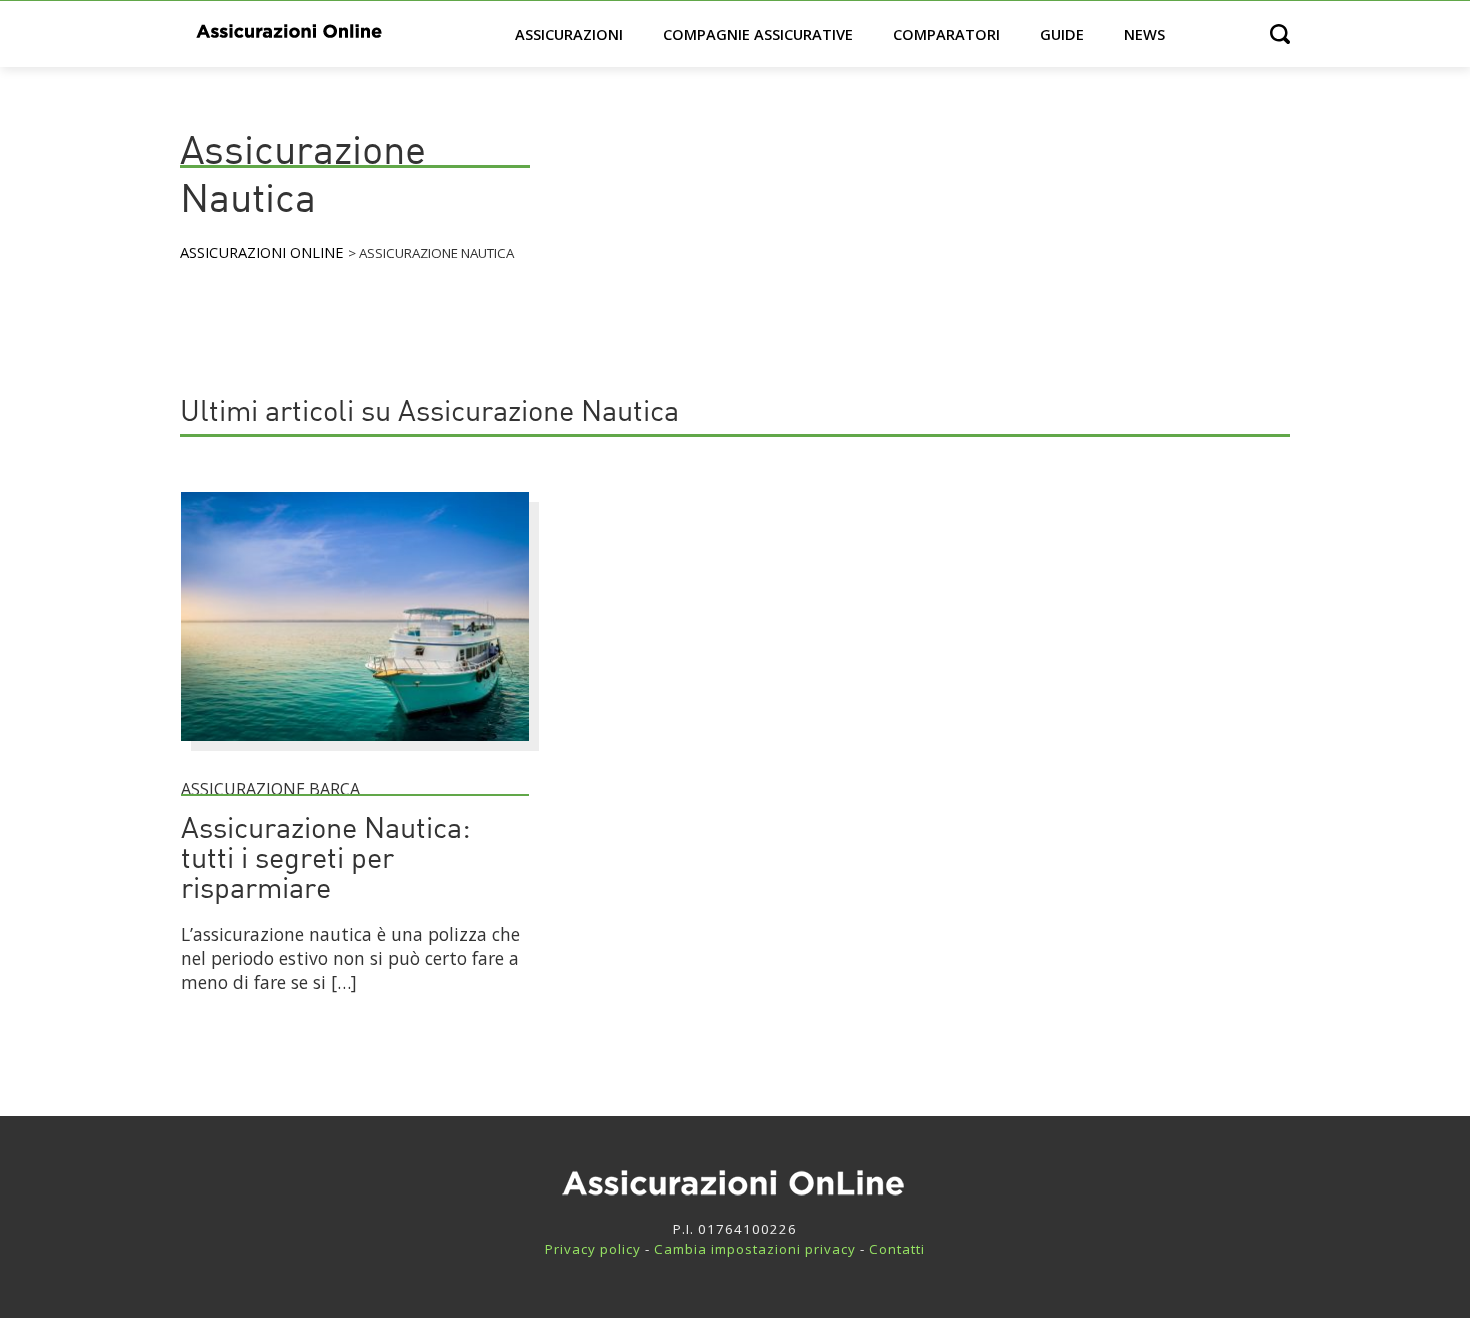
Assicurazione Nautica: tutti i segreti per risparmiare (326, 860)
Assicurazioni (569, 34)
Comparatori (946, 34)
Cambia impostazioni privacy (755, 1249)
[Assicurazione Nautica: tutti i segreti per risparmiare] (355, 750)
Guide (1062, 34)
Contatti (897, 1249)
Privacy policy (593, 1249)
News (1144, 34)
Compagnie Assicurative (758, 34)
